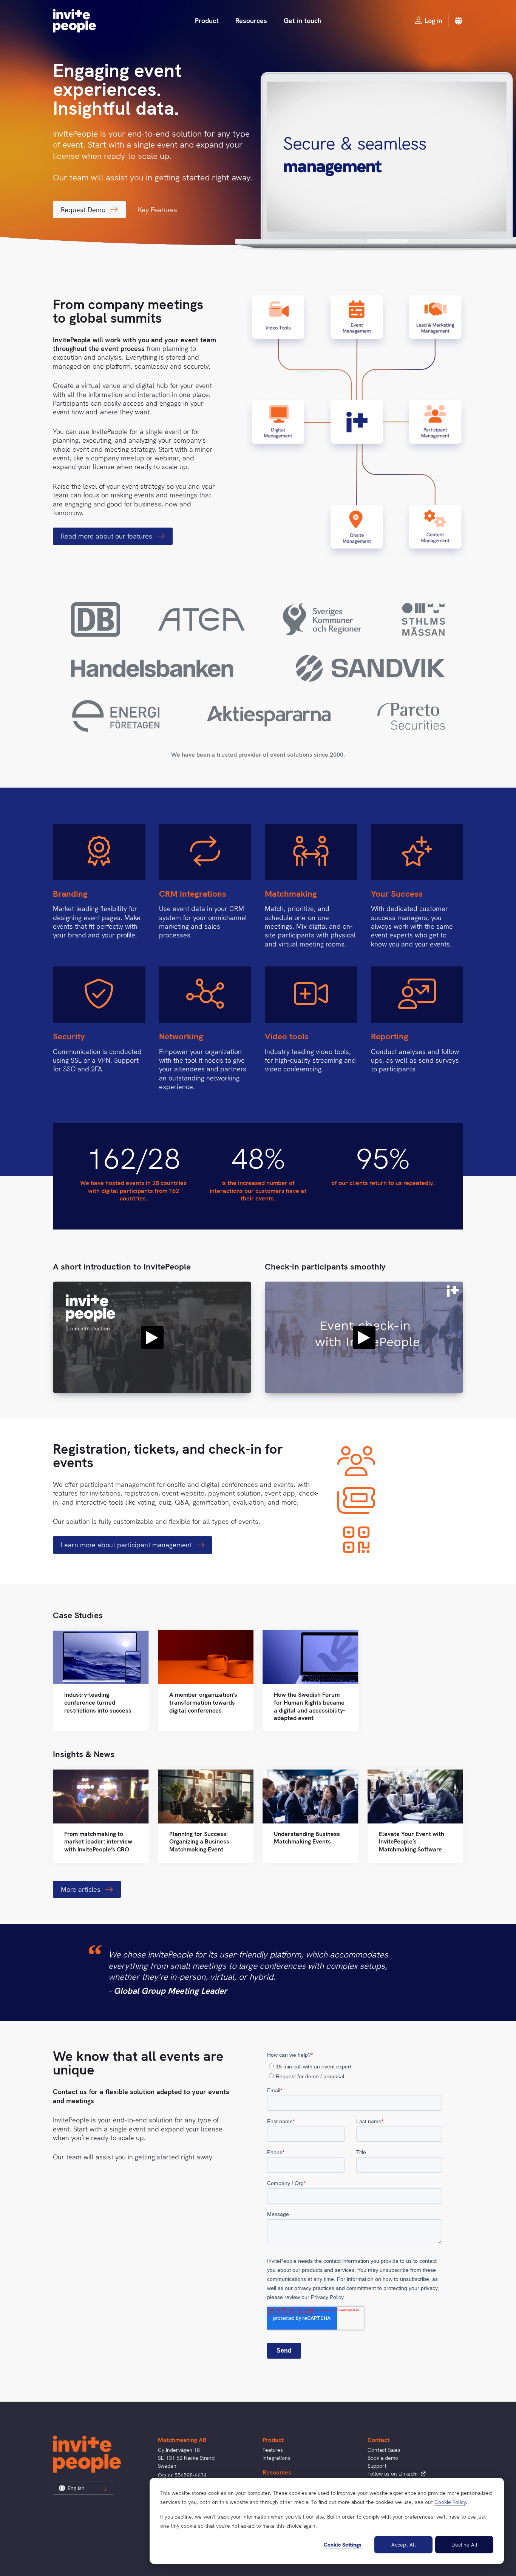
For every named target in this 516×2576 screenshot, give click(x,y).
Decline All (464, 2545)
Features (273, 2450)
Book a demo (383, 2458)
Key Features (158, 210)
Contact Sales (384, 2450)
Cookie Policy (450, 2502)
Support (377, 2466)
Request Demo (84, 210)
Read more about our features (107, 536)
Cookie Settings (343, 2545)
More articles (82, 1889)
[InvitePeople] (74, 21)
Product (207, 21)
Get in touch (303, 21)
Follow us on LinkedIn (393, 2474)
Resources (251, 21)
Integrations (277, 2458)
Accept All (404, 2545)
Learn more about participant (127, 1545)
